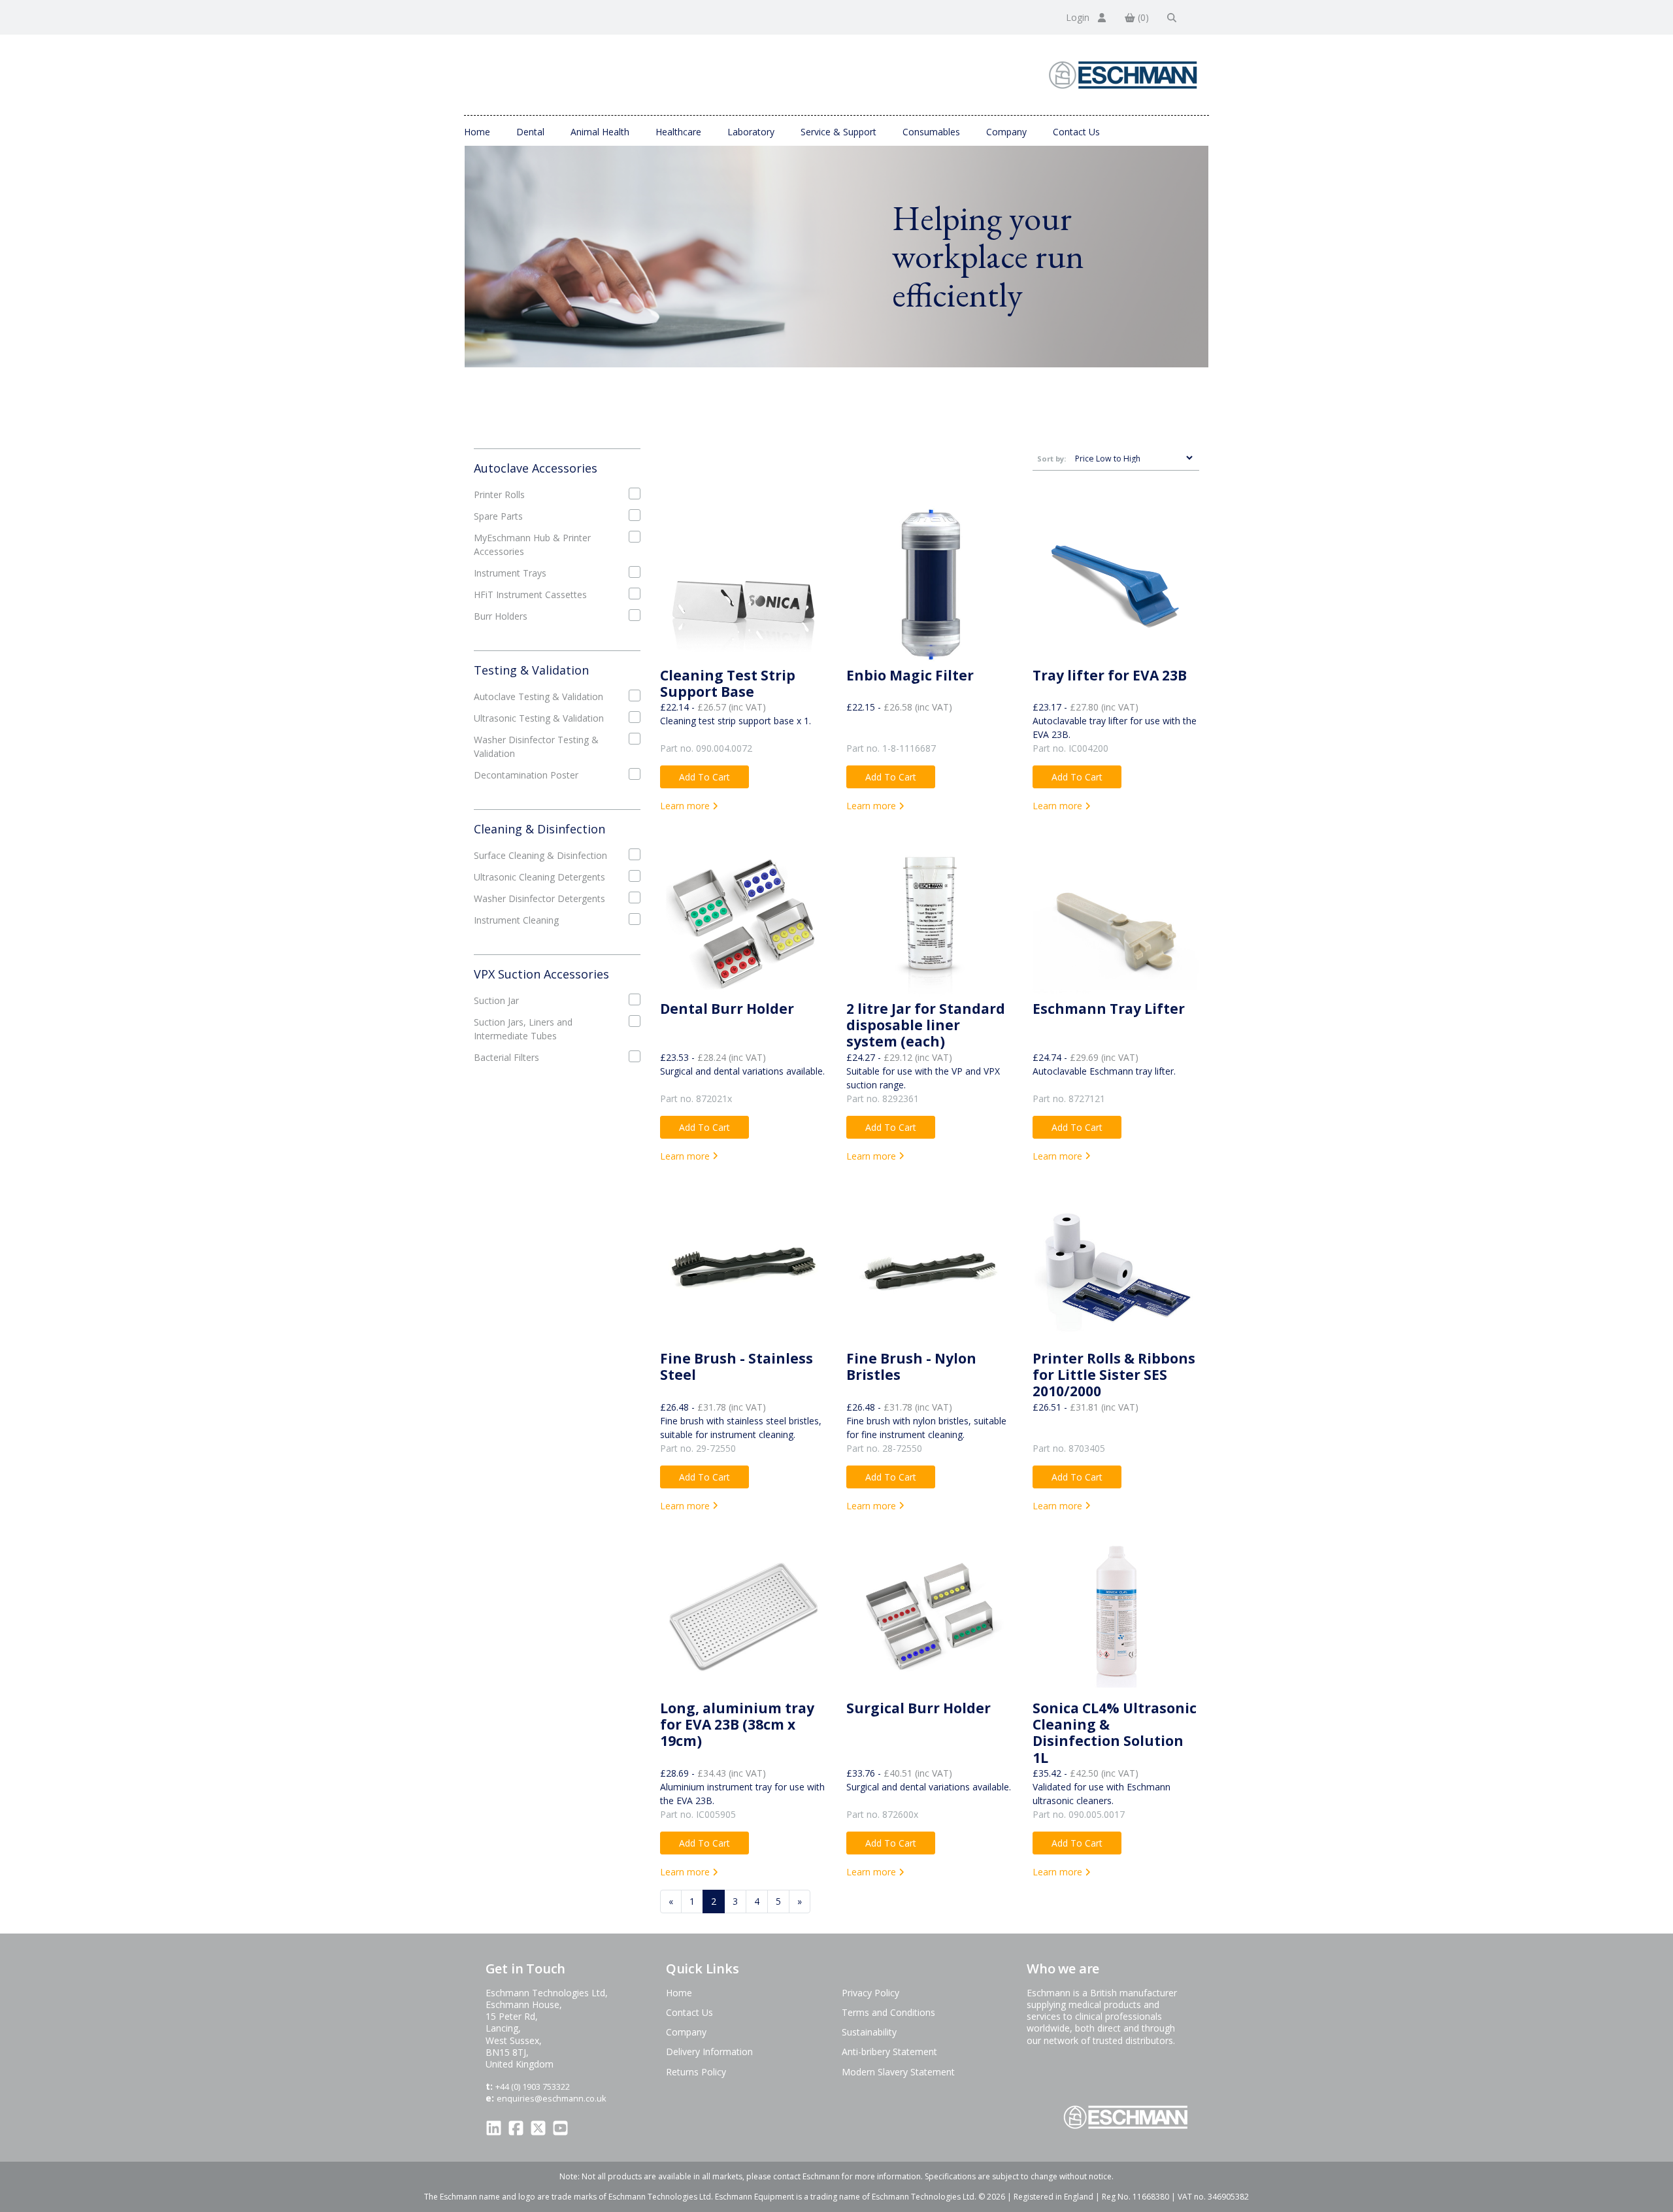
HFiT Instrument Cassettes (530, 595)
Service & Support (838, 132)
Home (477, 132)
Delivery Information (709, 2052)
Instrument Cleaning (516, 920)
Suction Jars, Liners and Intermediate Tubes (523, 1029)
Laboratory (751, 132)
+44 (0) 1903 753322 (533, 2086)
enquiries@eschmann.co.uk (552, 2098)
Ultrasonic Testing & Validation (539, 718)
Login (1079, 17)
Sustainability (869, 2032)
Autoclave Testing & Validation (538, 696)
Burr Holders (501, 616)
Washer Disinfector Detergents (539, 898)
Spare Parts (498, 516)
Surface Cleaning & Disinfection (540, 855)
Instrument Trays (510, 573)
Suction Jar (496, 1000)
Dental (530, 132)
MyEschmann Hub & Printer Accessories (532, 545)
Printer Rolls (499, 494)
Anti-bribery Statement (889, 2052)
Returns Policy (696, 2072)
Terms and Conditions (888, 2012)
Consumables (931, 132)
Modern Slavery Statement (898, 2072)
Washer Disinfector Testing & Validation (536, 746)
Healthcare (678, 132)
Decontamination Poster (526, 775)
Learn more (686, 806)
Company (1006, 132)
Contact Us (1076, 132)
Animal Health (600, 132)
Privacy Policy (870, 1993)
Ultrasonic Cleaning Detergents (539, 877)
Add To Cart (704, 777)
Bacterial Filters (506, 1057)
